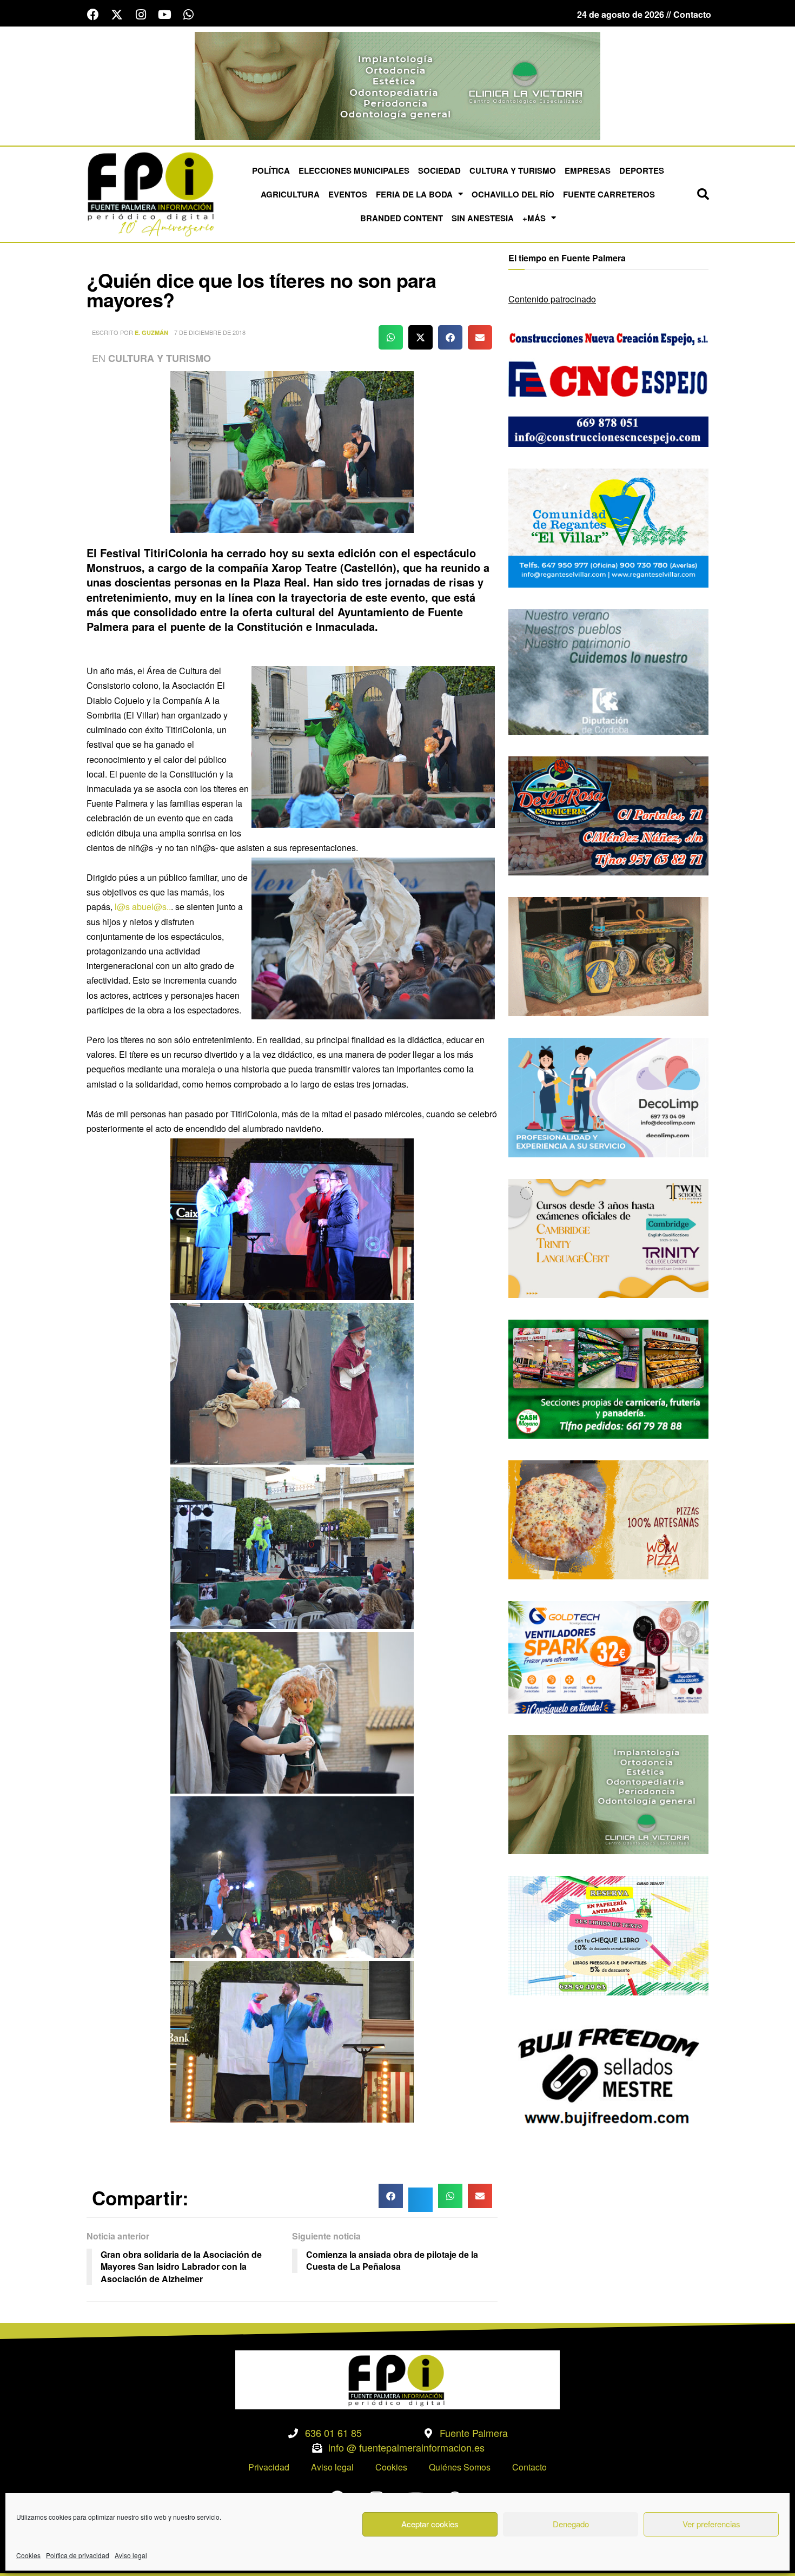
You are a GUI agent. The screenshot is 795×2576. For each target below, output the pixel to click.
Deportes (642, 170)
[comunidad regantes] (608, 527)
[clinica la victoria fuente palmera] (608, 1793)
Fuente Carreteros (609, 194)
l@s (122, 907)
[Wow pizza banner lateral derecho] (608, 1518)
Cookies (28, 2555)
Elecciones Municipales (354, 170)
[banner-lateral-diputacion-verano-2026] (608, 671)
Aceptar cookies (430, 2524)
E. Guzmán (151, 332)
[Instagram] (141, 15)
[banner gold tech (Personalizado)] (608, 1656)
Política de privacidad (78, 2555)
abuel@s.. (151, 907)
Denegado (571, 2524)
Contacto (529, 2467)
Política (271, 170)
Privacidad (269, 2467)
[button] (703, 194)
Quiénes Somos (460, 2467)
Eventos (348, 194)
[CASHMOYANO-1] (608, 1378)
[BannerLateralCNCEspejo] (608, 386)
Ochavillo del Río (513, 194)
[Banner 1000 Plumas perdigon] (608, 955)
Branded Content (402, 218)
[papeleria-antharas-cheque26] (608, 1935)
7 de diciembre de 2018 (210, 332)
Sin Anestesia (483, 218)
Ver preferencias (711, 2524)
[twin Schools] (608, 1237)
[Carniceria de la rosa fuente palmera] (608, 815)
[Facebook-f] (93, 15)
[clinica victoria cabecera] (398, 85)
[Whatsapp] (188, 15)
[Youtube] (164, 15)
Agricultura (290, 194)
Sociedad (439, 170)
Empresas (588, 170)
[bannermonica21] (608, 1096)
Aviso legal (131, 2555)
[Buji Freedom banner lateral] (608, 2075)
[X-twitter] (117, 15)
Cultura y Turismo (513, 170)
